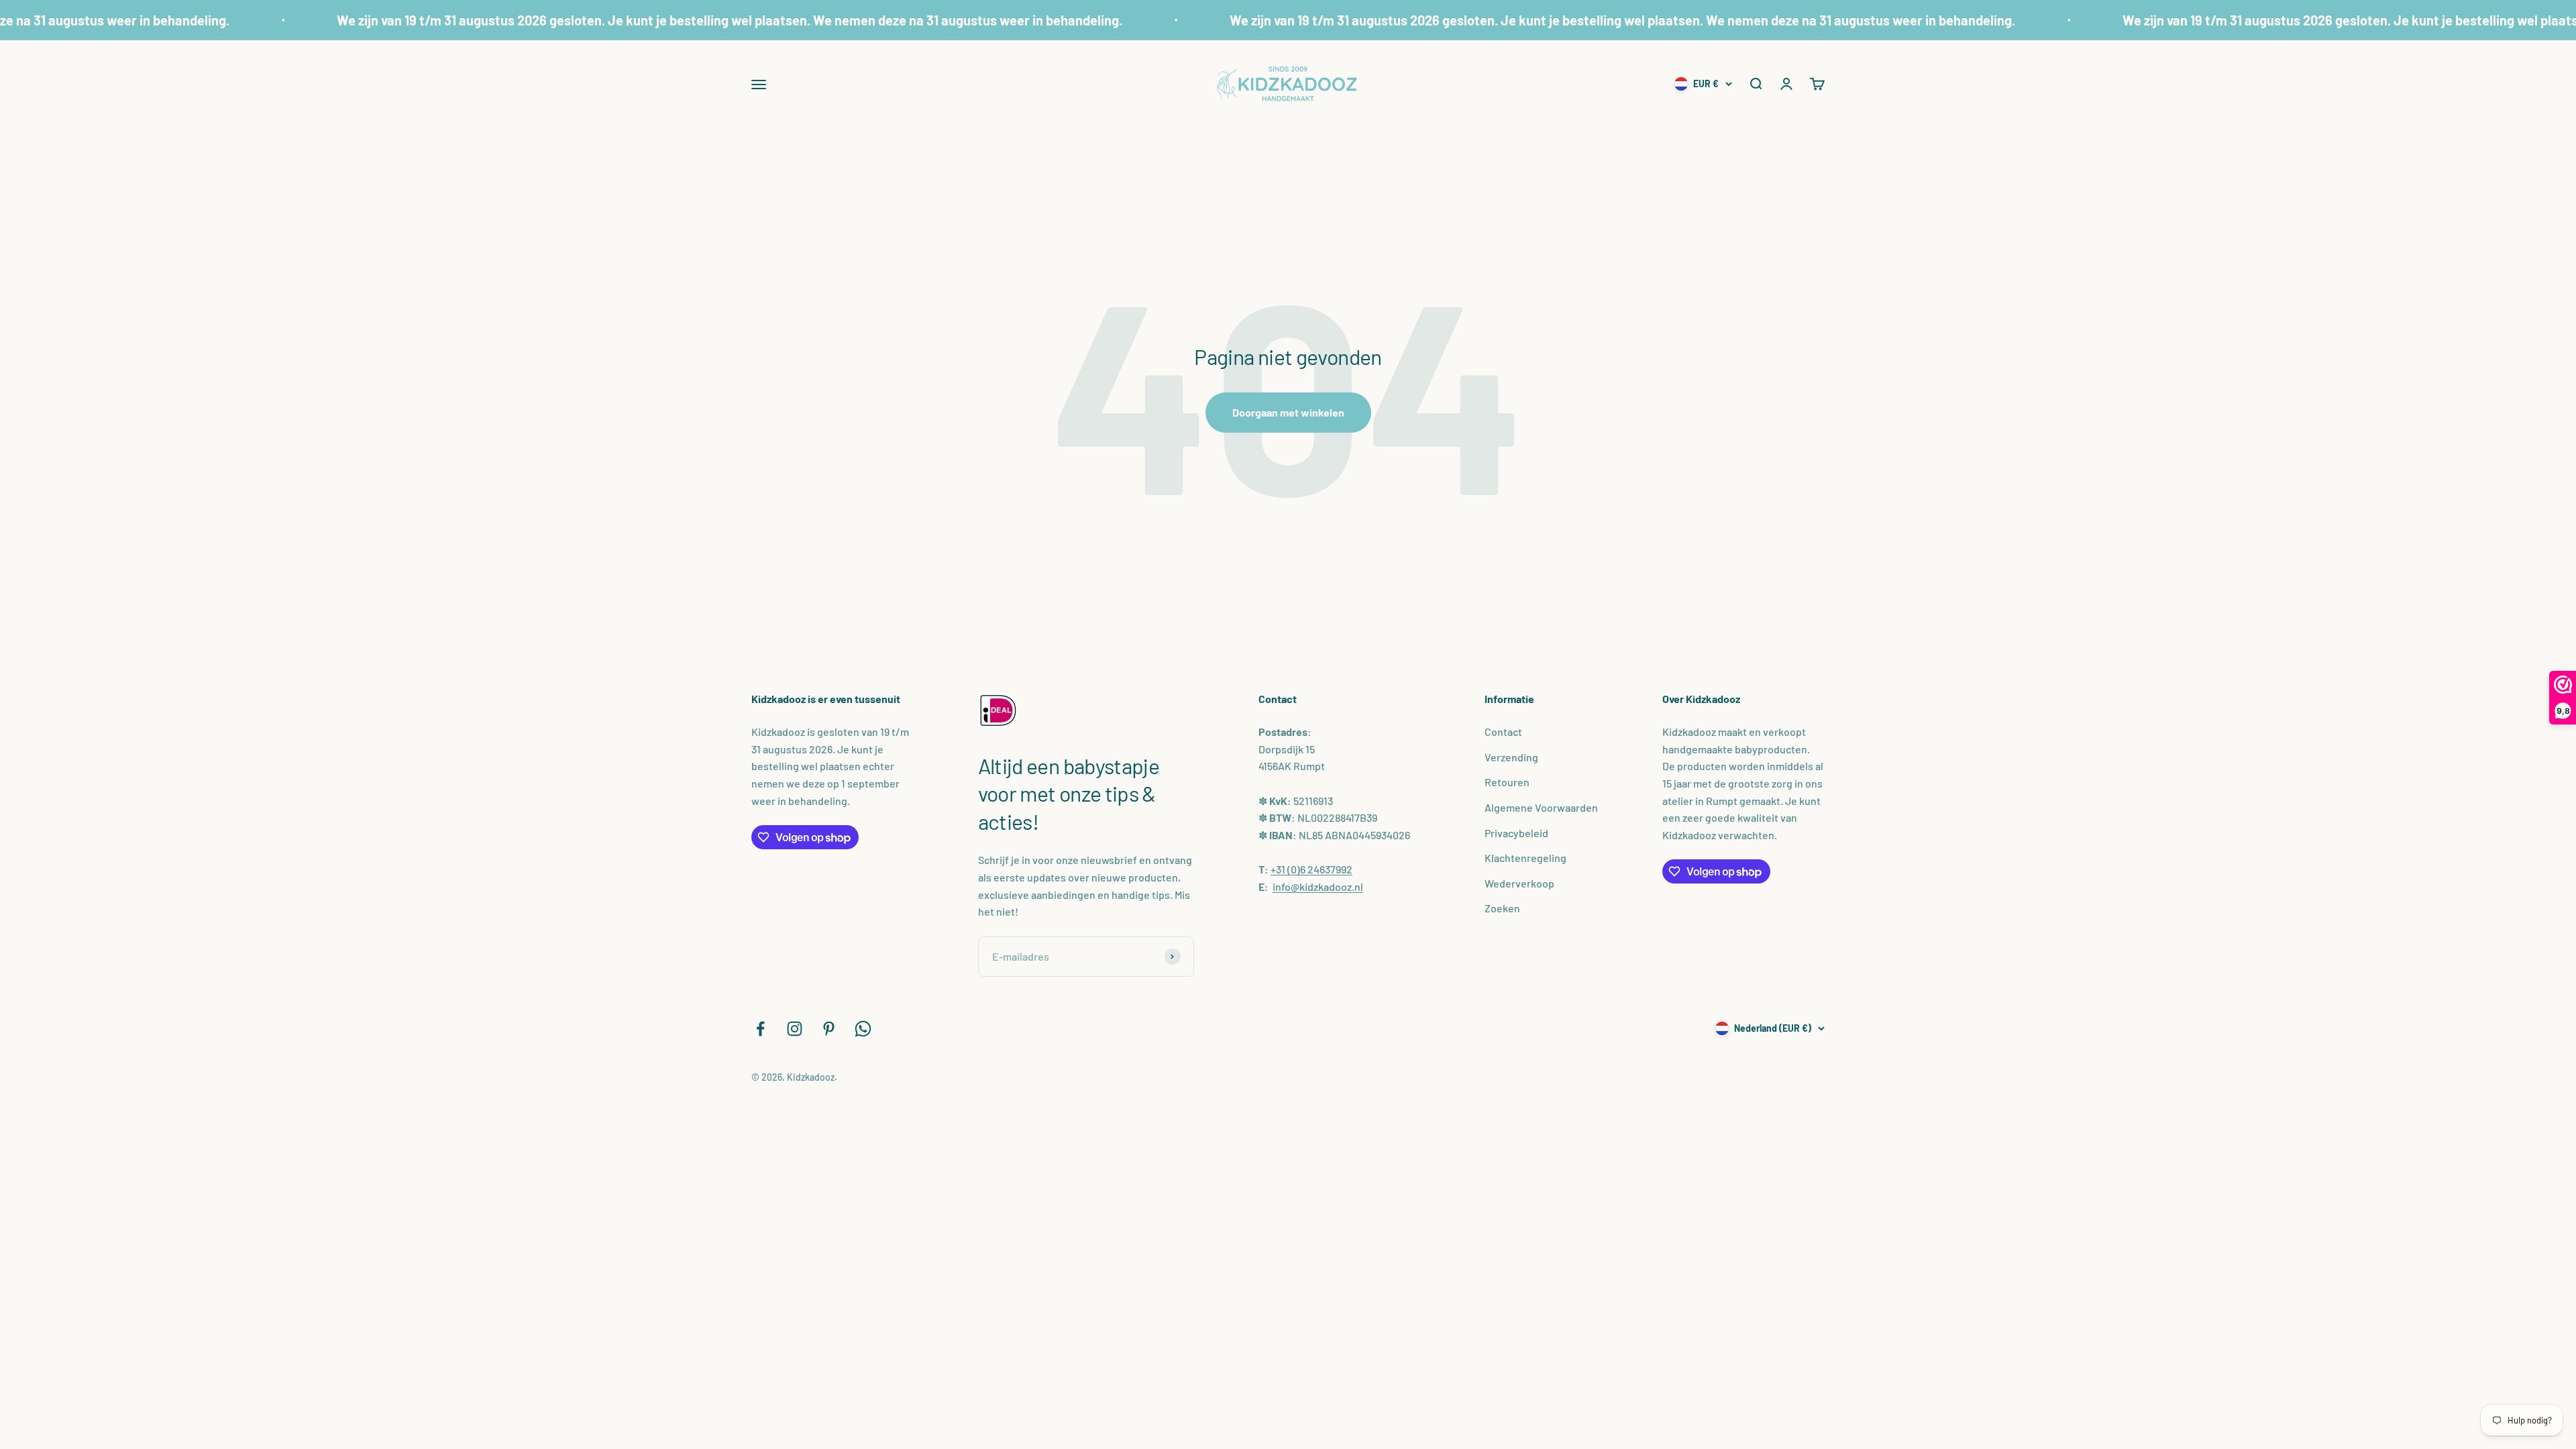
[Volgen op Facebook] (760, 1029)
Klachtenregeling (1525, 858)
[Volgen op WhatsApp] (863, 1029)
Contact (1503, 732)
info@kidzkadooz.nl (1318, 887)
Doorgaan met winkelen (1288, 412)
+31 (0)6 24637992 (1311, 869)
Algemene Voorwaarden (1541, 807)
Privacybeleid (1516, 833)
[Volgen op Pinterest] (829, 1029)
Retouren (1507, 782)
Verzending (1511, 757)
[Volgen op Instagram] (795, 1029)
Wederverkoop (1519, 883)
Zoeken (1502, 908)
